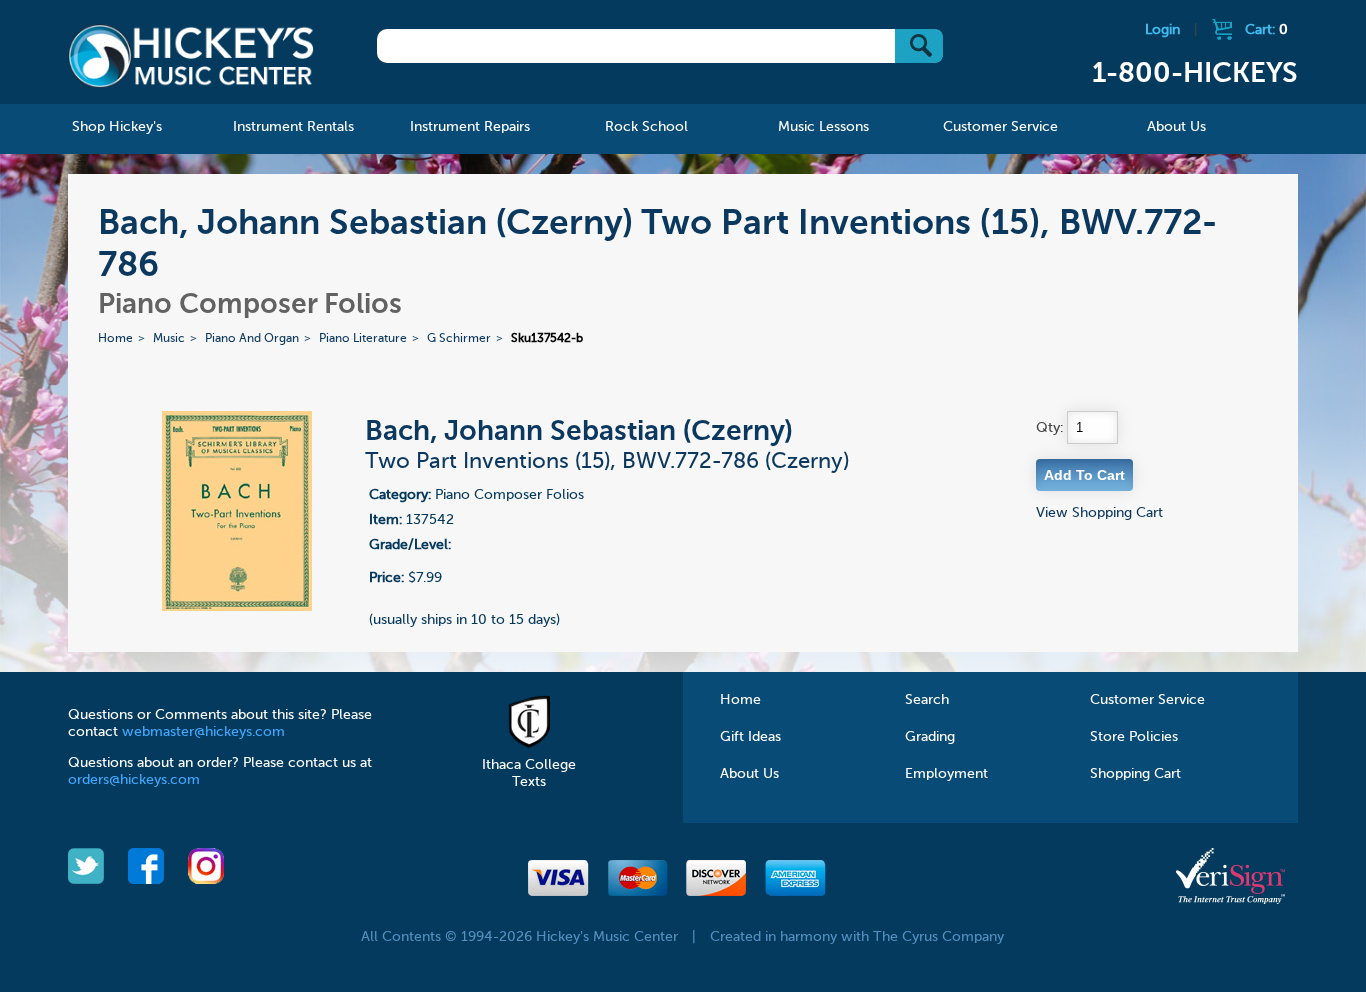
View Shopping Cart (1099, 513)
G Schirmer (459, 339)
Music (169, 339)
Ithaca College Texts (529, 773)
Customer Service (1147, 700)
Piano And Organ (252, 339)
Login (1162, 30)
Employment (946, 774)
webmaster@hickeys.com (203, 732)
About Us (749, 774)
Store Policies (1134, 737)
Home (115, 339)
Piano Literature (363, 339)
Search (927, 700)
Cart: (1266, 30)
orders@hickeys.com (134, 780)
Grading (930, 737)
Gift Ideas (750, 737)
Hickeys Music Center (191, 55)
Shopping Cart (1135, 774)
